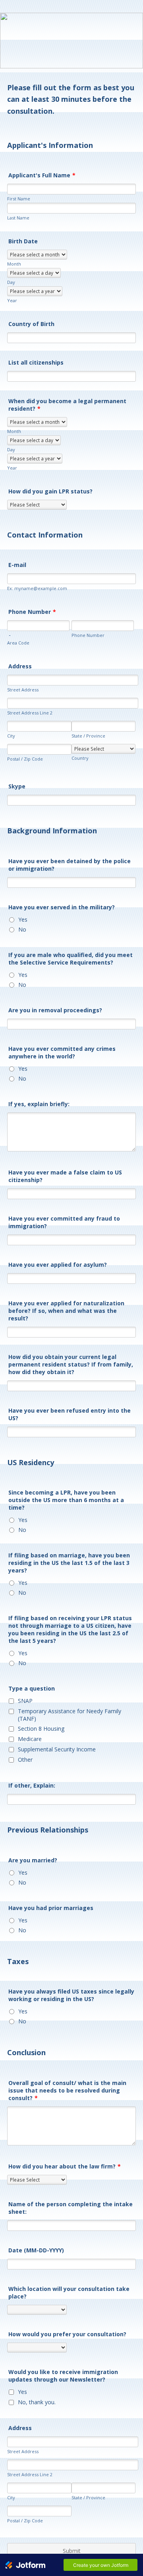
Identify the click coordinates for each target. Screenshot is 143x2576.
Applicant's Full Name (42, 175)
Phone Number (32, 612)
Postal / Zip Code (25, 759)
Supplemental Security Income (57, 1749)
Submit (72, 2551)
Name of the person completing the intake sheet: (71, 2208)
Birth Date (23, 241)
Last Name (18, 218)
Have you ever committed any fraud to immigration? (64, 1222)
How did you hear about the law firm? (65, 2166)
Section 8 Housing (41, 1729)
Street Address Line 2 (30, 713)
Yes (23, 919)
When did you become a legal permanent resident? (67, 405)
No (22, 929)
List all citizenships (36, 362)
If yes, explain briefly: (39, 1104)
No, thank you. (37, 2402)
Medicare (30, 1739)
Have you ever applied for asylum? (58, 1265)
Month (14, 264)
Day (11, 282)
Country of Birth (31, 324)
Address (20, 666)
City (11, 736)
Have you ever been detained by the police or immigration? (70, 865)
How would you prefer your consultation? (67, 2334)
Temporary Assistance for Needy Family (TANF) (70, 1715)
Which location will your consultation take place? (69, 2293)
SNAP (25, 1701)
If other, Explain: (32, 1785)
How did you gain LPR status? (50, 491)
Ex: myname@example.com (37, 588)
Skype (17, 786)
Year (12, 300)
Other (25, 1760)
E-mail (17, 565)
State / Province (88, 736)
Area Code (18, 643)
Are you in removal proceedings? (55, 1010)
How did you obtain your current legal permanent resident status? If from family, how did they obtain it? (71, 1364)
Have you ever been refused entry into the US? (70, 1414)
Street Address (23, 690)
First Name (19, 199)
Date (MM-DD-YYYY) (36, 2250)
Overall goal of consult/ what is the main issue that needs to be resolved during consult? (67, 2090)
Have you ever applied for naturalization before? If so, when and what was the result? (66, 1311)
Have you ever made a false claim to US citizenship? (65, 1176)
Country (80, 758)
